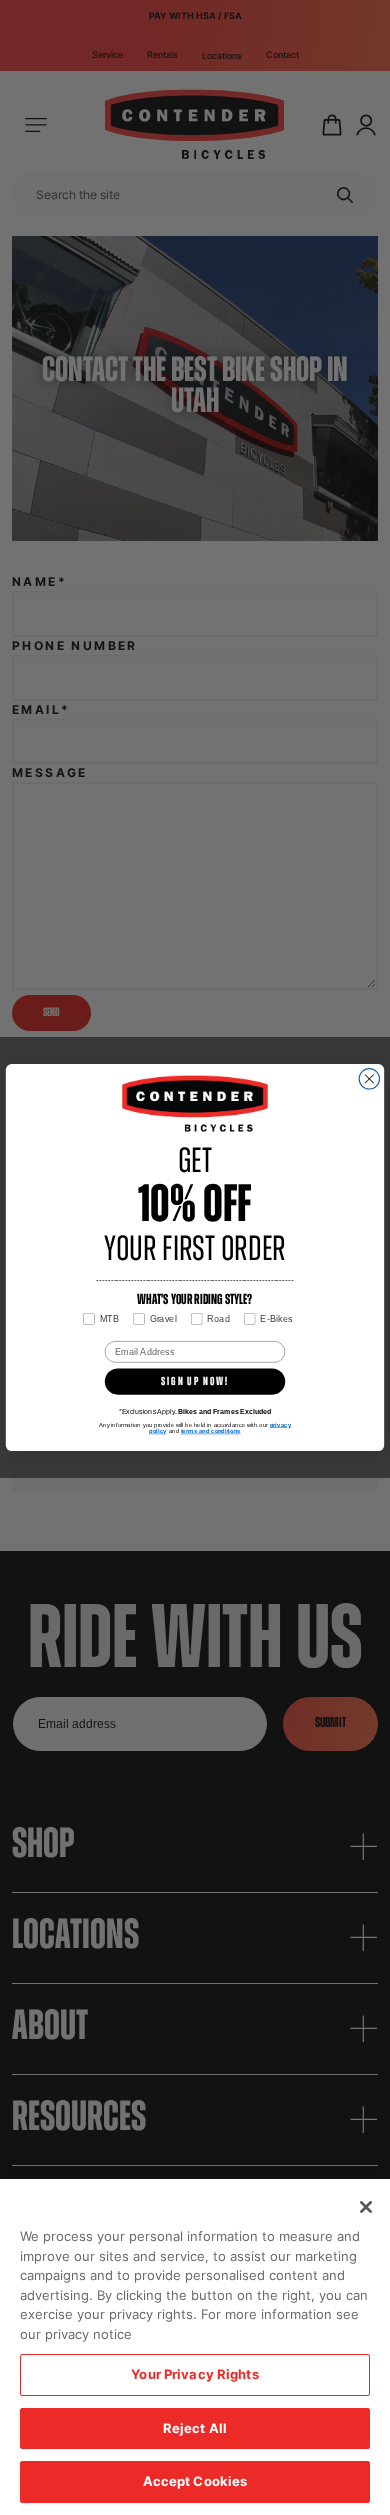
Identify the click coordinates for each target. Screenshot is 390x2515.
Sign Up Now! (195, 1382)
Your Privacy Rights (194, 2374)
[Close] (366, 2207)
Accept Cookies (195, 2481)
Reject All (195, 2428)
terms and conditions (211, 1431)
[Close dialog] (369, 1079)
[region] (195, 2347)
